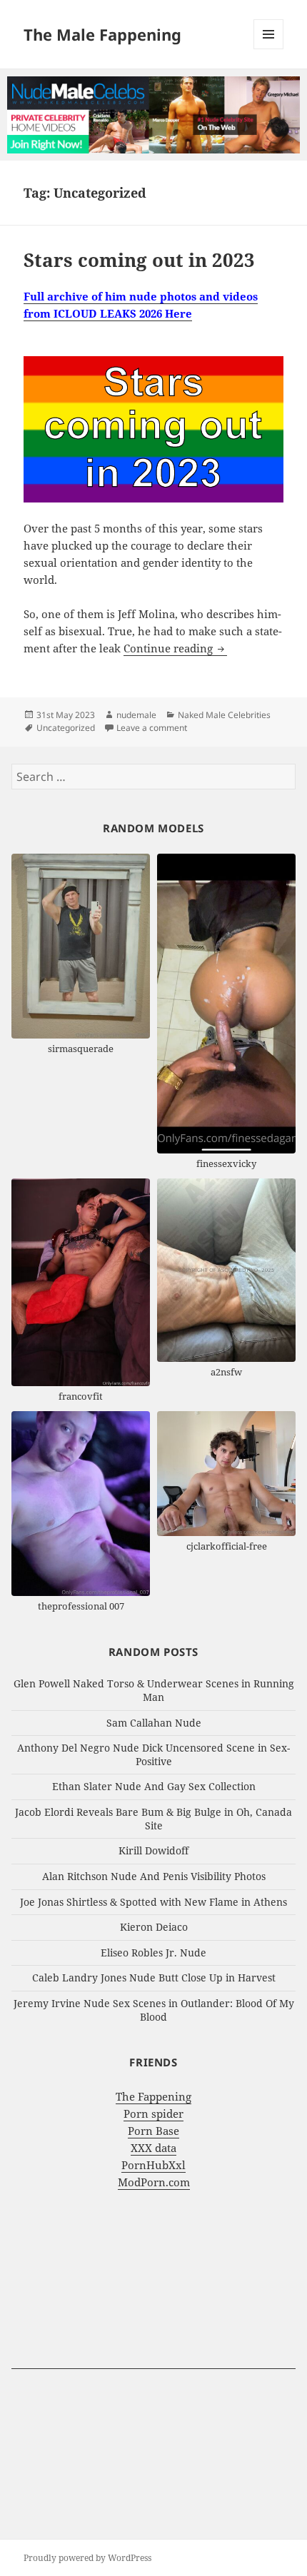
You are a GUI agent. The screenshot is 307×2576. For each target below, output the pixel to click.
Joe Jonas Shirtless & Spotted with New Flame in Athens (153, 1902)
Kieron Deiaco (154, 1927)
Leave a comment (152, 728)
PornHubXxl (153, 2165)
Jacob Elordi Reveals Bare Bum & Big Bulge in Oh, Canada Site (153, 1819)
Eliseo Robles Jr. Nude (153, 1953)
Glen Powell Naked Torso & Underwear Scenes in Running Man (154, 1690)
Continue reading (175, 648)
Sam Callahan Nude (154, 1723)
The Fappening (153, 2096)
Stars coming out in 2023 (139, 260)
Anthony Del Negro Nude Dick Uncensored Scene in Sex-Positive (153, 1754)
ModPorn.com (154, 2182)
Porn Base (153, 2131)
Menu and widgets (269, 49)
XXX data (153, 2148)
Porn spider (153, 2113)
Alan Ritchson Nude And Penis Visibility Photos (154, 1876)
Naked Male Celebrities (224, 715)
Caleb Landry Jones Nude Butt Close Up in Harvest (154, 1978)
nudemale (136, 715)
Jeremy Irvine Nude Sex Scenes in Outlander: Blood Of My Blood (154, 2010)
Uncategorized (66, 728)
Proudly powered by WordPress (87, 2558)
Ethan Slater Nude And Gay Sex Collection (154, 1786)
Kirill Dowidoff (153, 1850)
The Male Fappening (102, 34)
